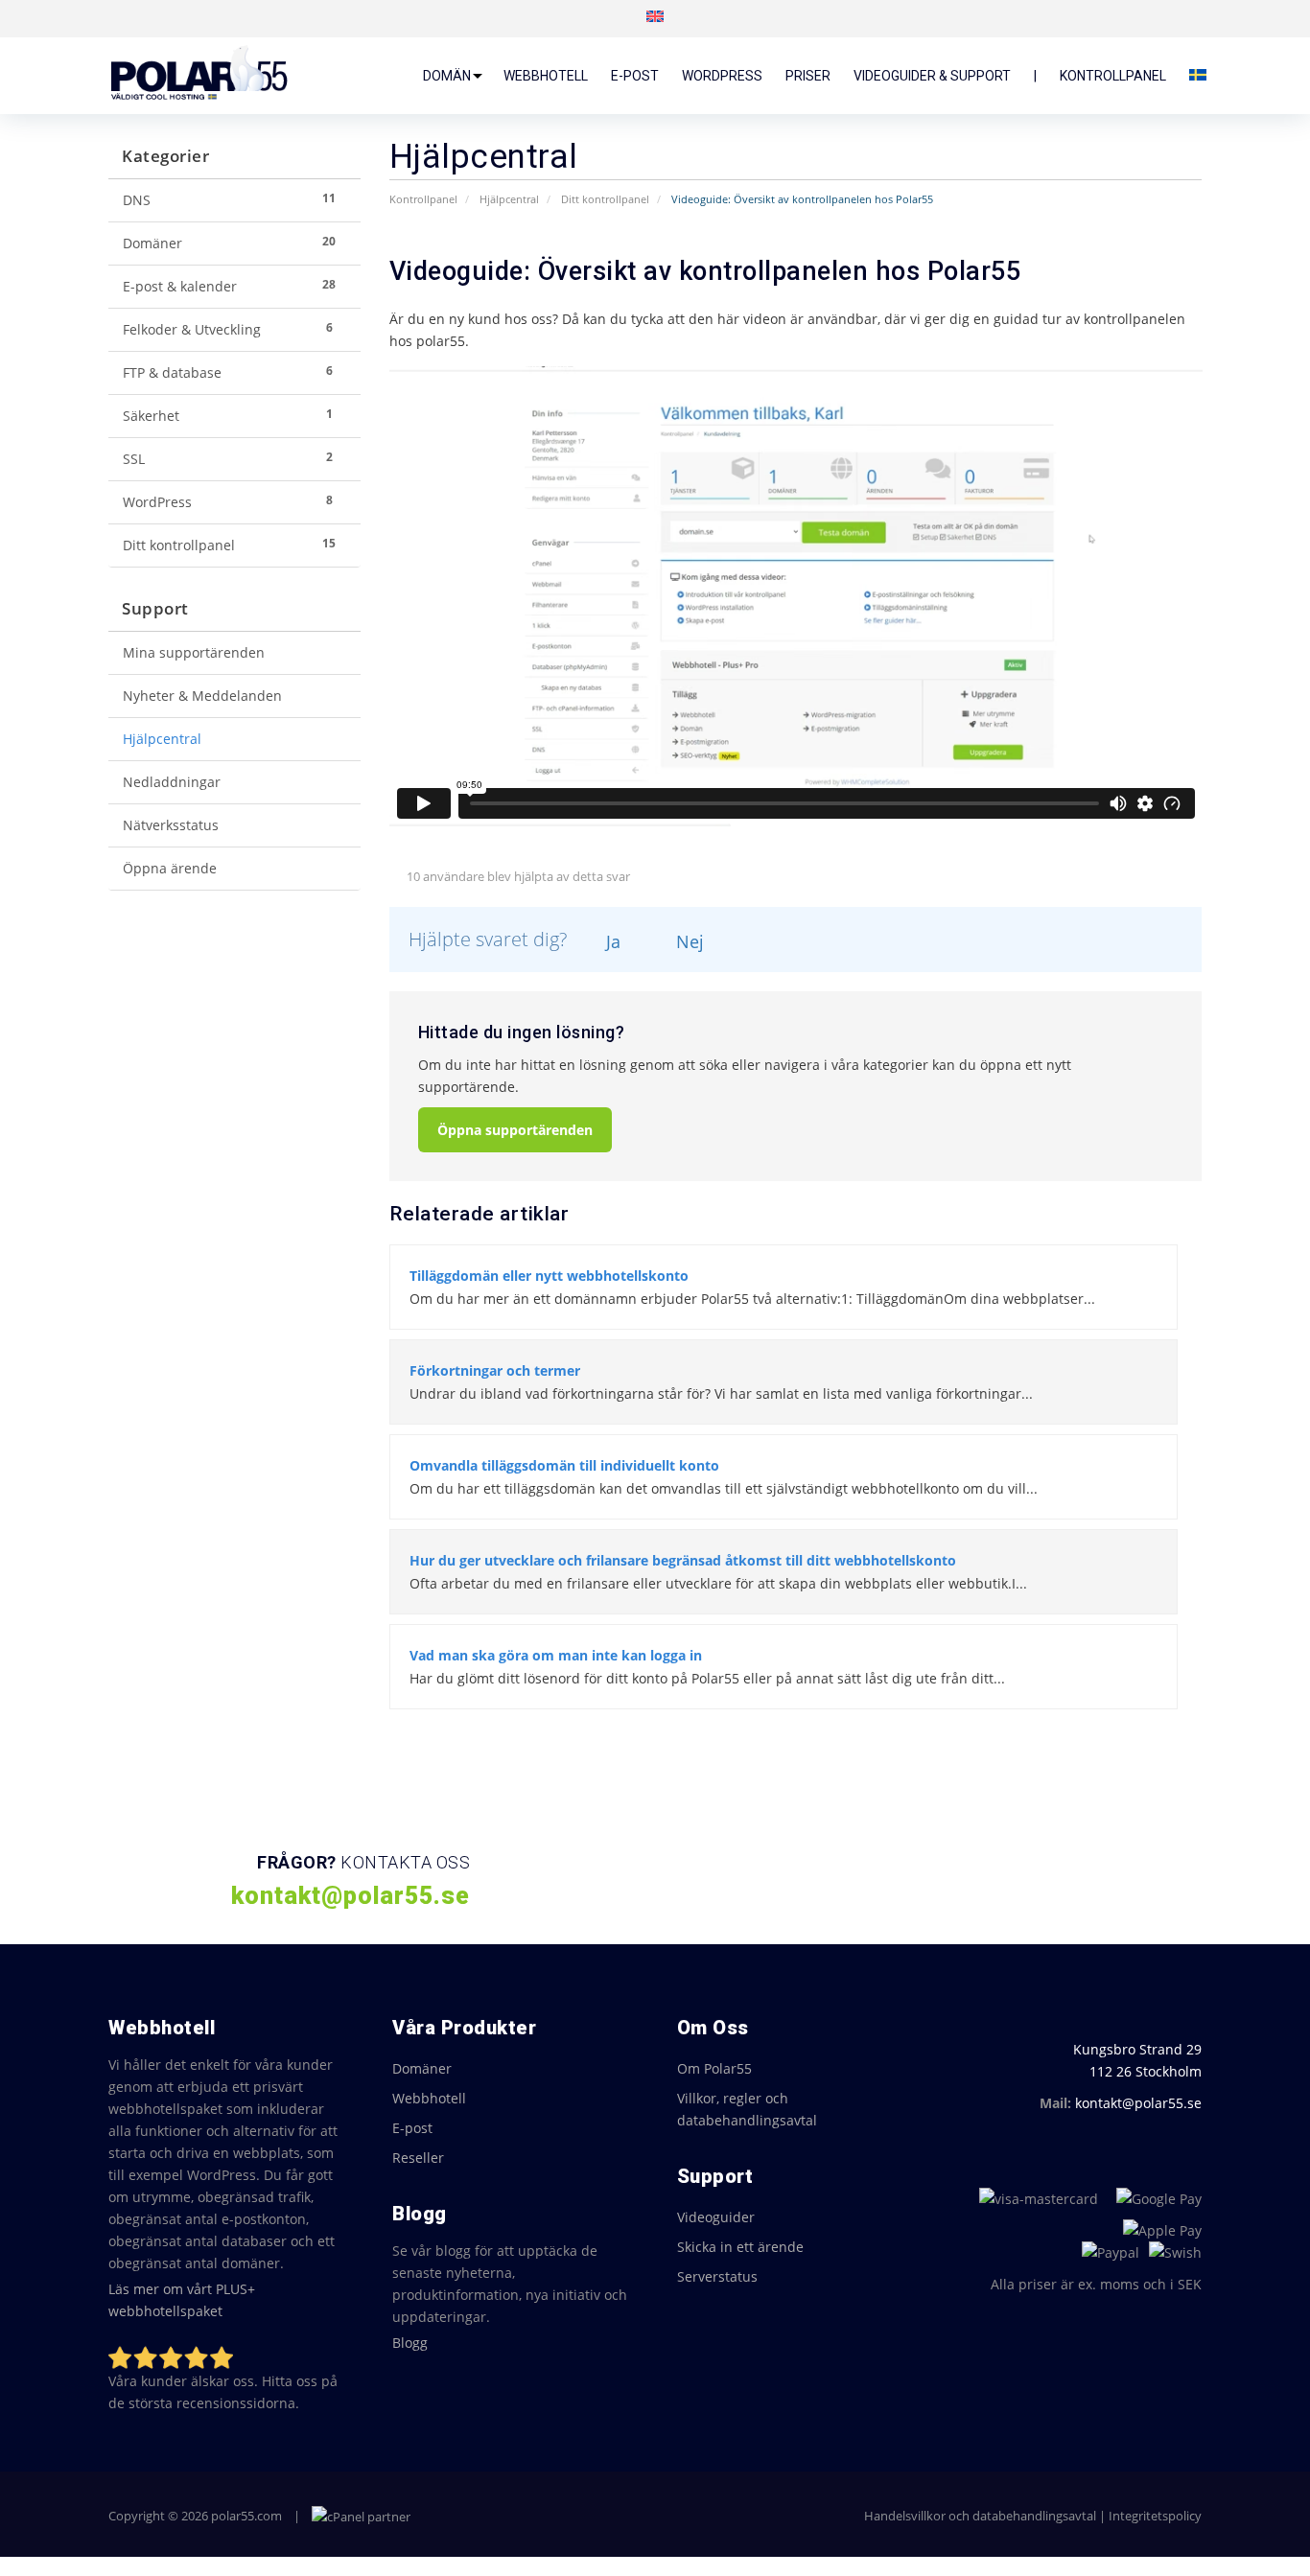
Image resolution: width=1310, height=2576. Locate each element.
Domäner (422, 2068)
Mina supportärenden (194, 653)
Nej (688, 941)
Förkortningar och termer (495, 1370)
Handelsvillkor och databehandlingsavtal (980, 2516)
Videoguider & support (932, 76)
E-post (635, 76)
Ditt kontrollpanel (605, 199)
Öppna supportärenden (515, 1130)
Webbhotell (546, 76)
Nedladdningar (172, 782)
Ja (611, 941)
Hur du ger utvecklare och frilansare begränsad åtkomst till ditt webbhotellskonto (683, 1560)
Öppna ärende (170, 869)
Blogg (410, 2343)
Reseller (418, 2158)
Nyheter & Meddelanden (202, 696)
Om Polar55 (714, 2068)
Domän (447, 76)
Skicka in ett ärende (740, 2247)
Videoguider (716, 2217)
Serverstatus (717, 2276)
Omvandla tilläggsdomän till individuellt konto (564, 1465)
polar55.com (246, 2516)
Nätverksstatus (171, 825)
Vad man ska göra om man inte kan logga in (556, 1655)
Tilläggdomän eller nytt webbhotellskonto (549, 1276)
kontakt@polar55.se (1138, 2103)
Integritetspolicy (1155, 2516)
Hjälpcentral (509, 199)
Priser (808, 76)
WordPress (722, 76)
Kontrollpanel (1113, 76)
